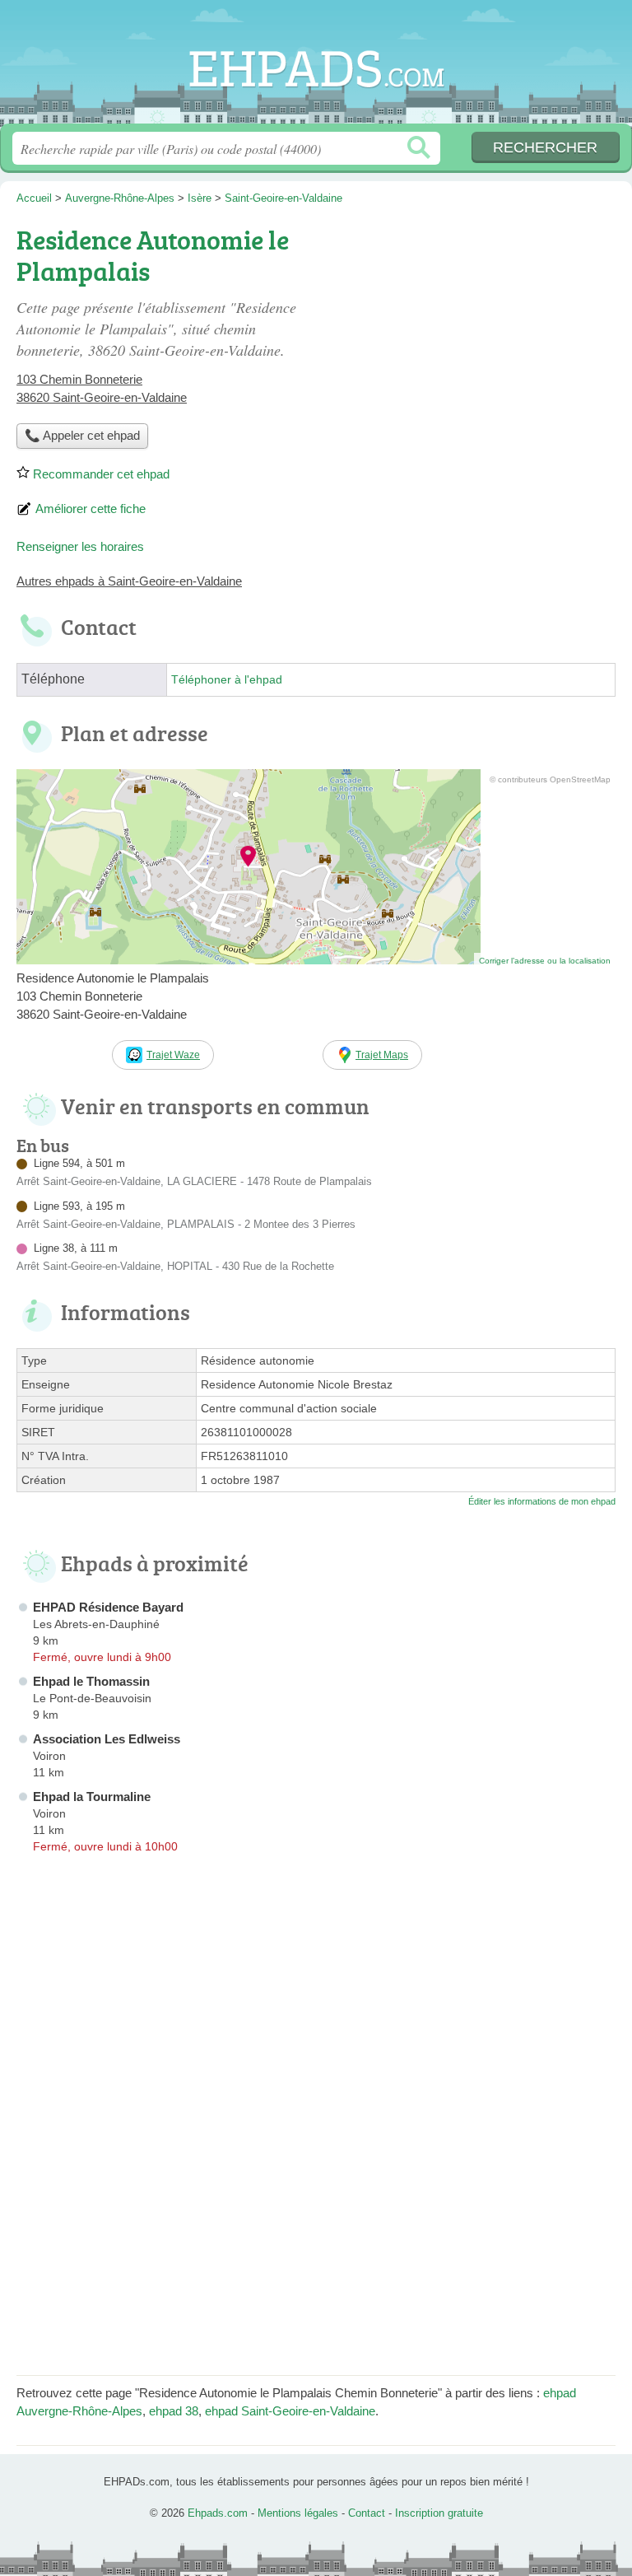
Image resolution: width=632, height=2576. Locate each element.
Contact (367, 2513)
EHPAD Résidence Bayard (108, 1607)
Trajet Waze (173, 1055)
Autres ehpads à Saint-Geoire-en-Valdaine (129, 581)
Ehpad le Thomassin (91, 1681)
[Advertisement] (477, 334)
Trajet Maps (382, 1055)
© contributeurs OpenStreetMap (550, 779)
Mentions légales (298, 2513)
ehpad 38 (174, 2411)
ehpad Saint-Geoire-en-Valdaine (290, 2411)
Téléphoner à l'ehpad (227, 680)
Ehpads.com (316, 68)
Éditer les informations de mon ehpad (542, 1501)
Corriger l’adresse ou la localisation (545, 961)
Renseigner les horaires (80, 546)
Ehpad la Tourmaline (92, 1797)
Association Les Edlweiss (107, 1739)
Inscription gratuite (439, 2513)
